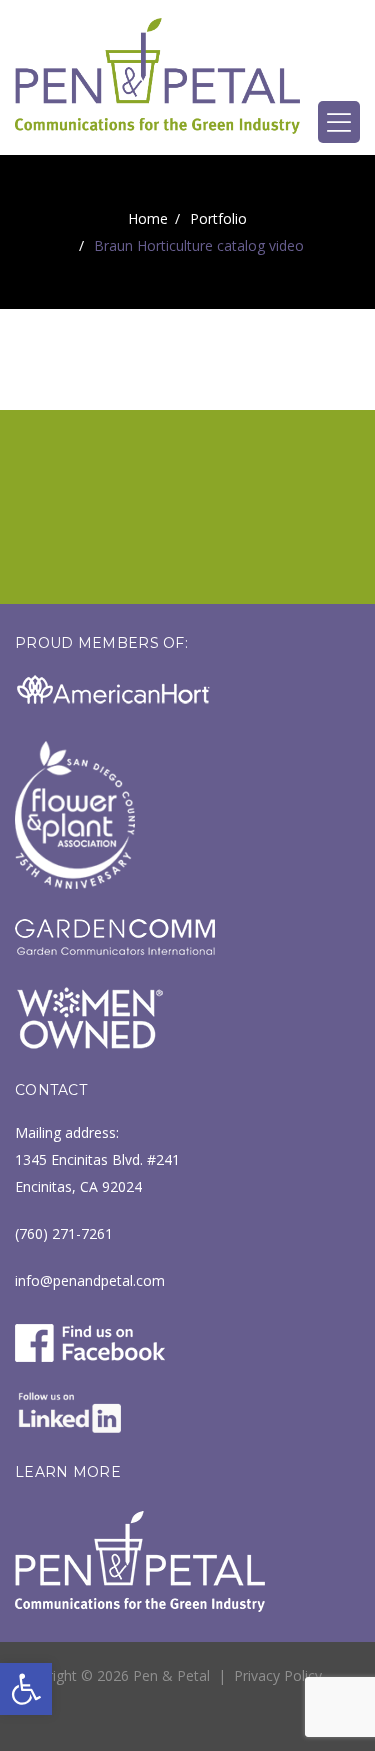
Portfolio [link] (218, 218)
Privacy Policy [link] (278, 1675)
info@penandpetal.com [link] (90, 1280)
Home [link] (148, 218)
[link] (26, 1689)
